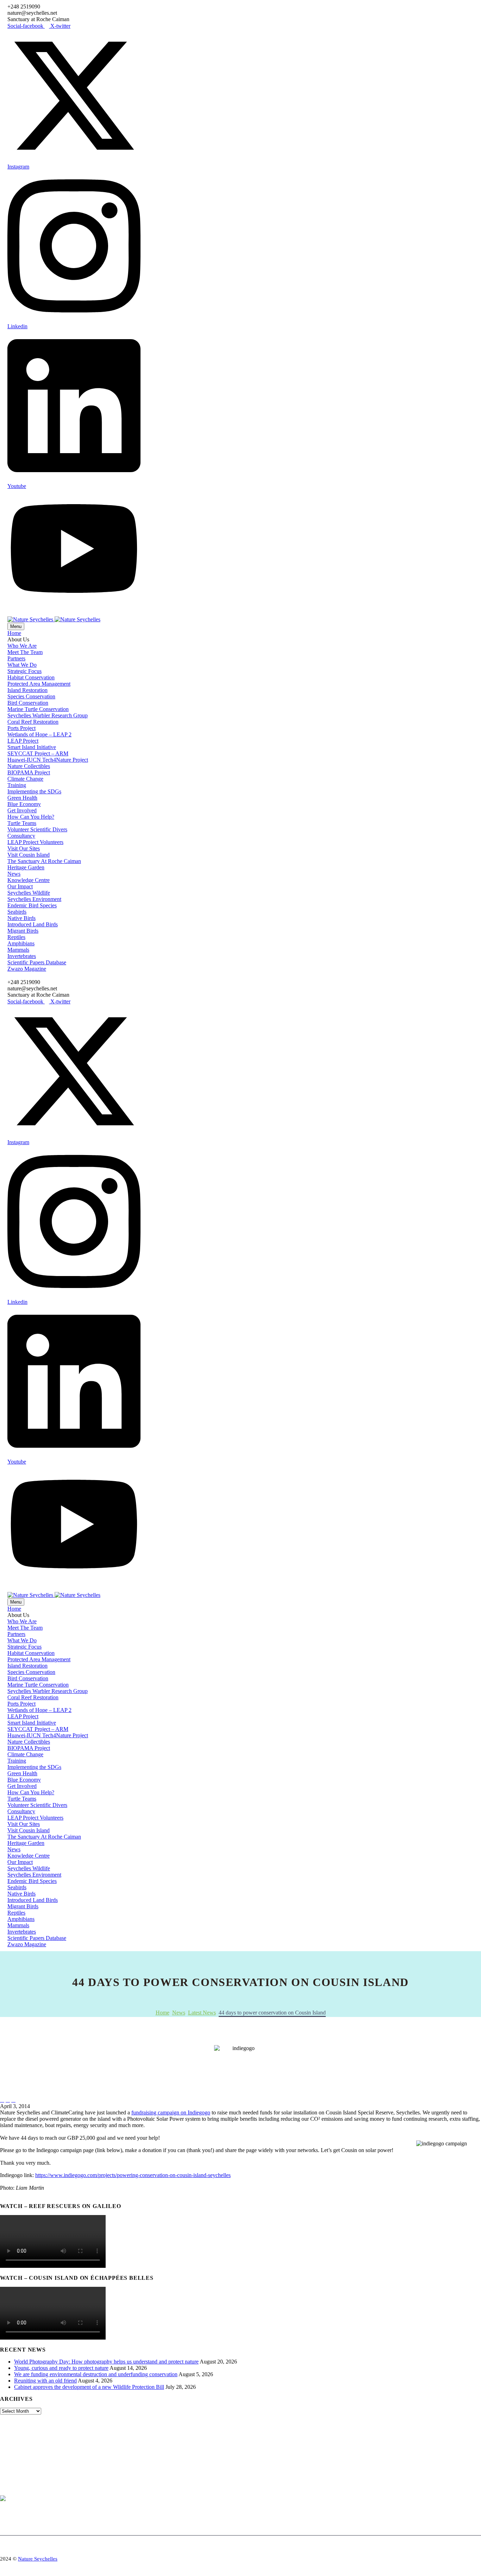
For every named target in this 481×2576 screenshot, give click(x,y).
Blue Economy (24, 804)
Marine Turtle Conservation (38, 709)
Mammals (18, 950)
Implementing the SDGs (34, 791)
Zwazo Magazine (27, 969)
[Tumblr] (36, 2194)
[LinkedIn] (47, 2194)
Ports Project (21, 728)
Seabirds (17, 912)
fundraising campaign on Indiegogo (171, 2112)
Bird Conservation (28, 703)
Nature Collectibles (29, 766)
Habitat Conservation (31, 677)
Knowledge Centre (29, 880)
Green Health (22, 798)
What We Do (22, 665)
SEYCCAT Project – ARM (38, 753)
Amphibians (21, 943)
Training (17, 785)
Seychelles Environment (34, 899)
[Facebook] (5, 2194)
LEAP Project (23, 741)
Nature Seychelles (38, 2559)
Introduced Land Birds (33, 924)
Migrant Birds (23, 931)
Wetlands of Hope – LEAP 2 (39, 734)
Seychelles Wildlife (29, 893)
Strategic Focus (24, 671)
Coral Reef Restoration (33, 722)
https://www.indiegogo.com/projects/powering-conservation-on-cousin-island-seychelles (133, 2175)
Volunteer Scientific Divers (37, 829)
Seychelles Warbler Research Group (48, 715)
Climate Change (25, 779)
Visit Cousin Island (29, 855)
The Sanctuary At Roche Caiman (44, 861)
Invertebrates (22, 956)
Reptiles (16, 937)
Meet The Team (25, 652)
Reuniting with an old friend (45, 2381)
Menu (16, 626)
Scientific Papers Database (37, 962)
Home (14, 633)
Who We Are (22, 646)
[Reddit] (57, 2194)
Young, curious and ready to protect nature (61, 2368)
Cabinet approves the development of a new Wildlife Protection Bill (89, 2387)
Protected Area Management (39, 684)
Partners (16, 658)
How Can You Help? (31, 817)
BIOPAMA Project (29, 772)
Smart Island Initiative (32, 747)
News (14, 874)
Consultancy (21, 836)
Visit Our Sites (24, 848)
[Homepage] (54, 619)
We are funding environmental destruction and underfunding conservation (96, 2374)
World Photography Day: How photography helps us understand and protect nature (106, 2362)
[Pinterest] (26, 2194)
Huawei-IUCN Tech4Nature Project (48, 760)
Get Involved (22, 810)
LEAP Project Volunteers (35, 842)
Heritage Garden (26, 867)
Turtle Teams (22, 823)
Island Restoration (27, 690)
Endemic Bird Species (32, 905)
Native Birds (21, 918)
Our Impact (20, 886)
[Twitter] (15, 2194)
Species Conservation (31, 696)
